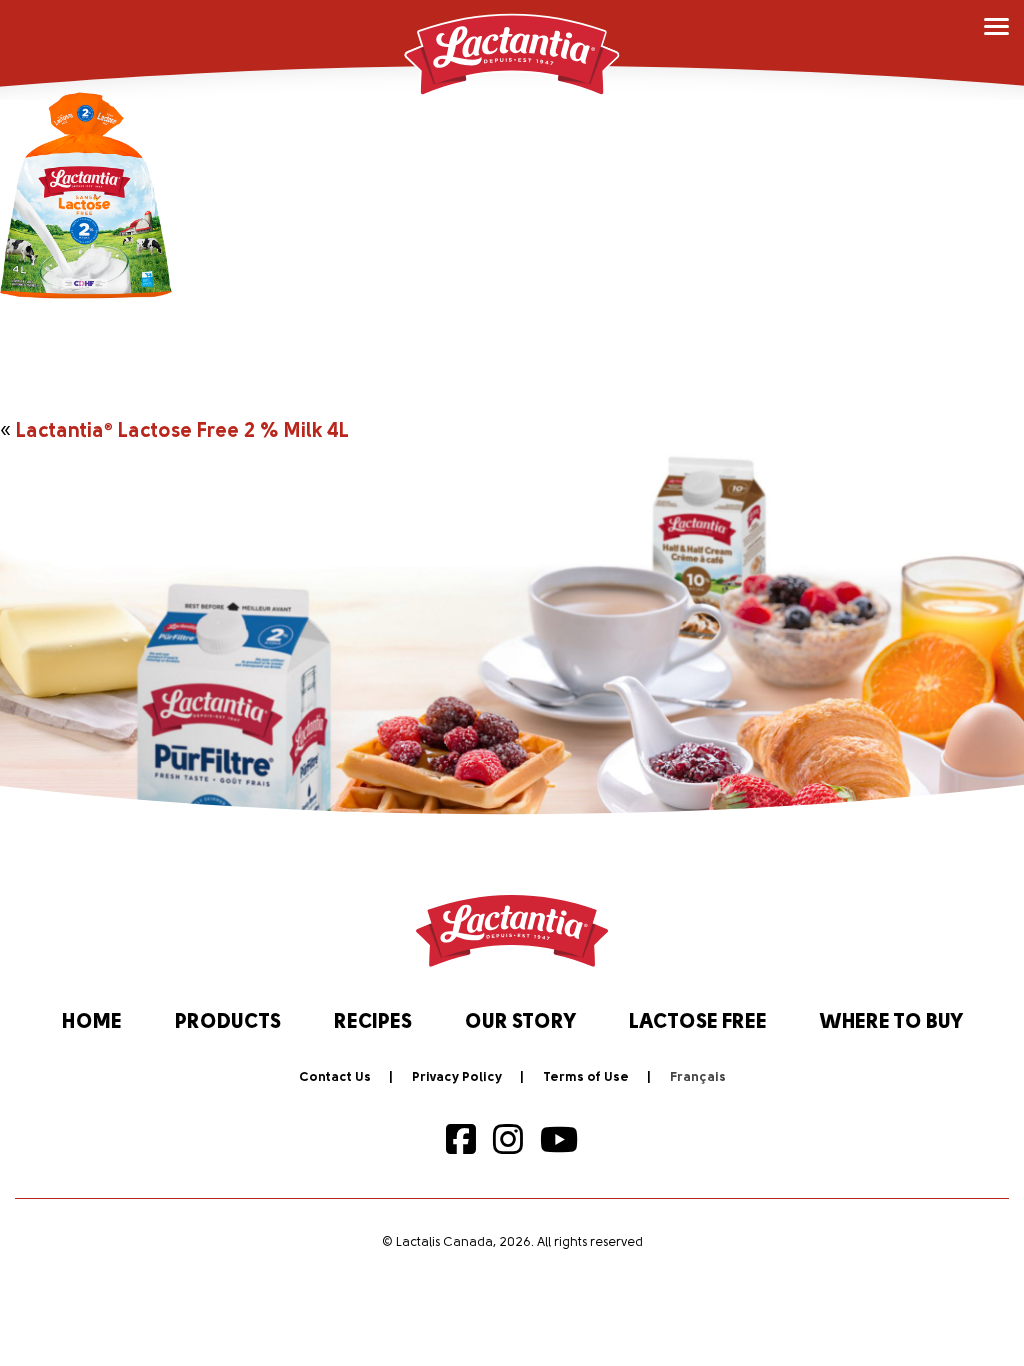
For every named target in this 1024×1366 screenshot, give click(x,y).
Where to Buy (891, 1023)
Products (228, 1023)
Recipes (373, 1023)
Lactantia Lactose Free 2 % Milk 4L (182, 432)
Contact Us (335, 1077)
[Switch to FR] (698, 1078)
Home (92, 1023)
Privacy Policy (457, 1077)
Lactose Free (698, 1023)
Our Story (520, 1023)
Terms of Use (586, 1077)
